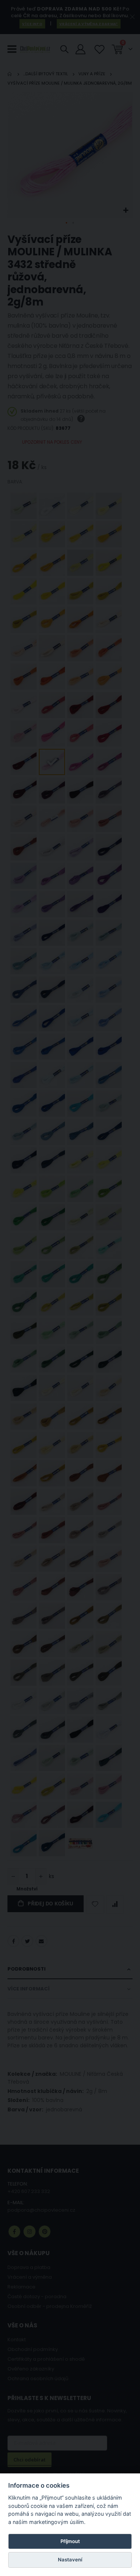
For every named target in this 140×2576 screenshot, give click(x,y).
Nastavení (70, 2560)
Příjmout (70, 2541)
